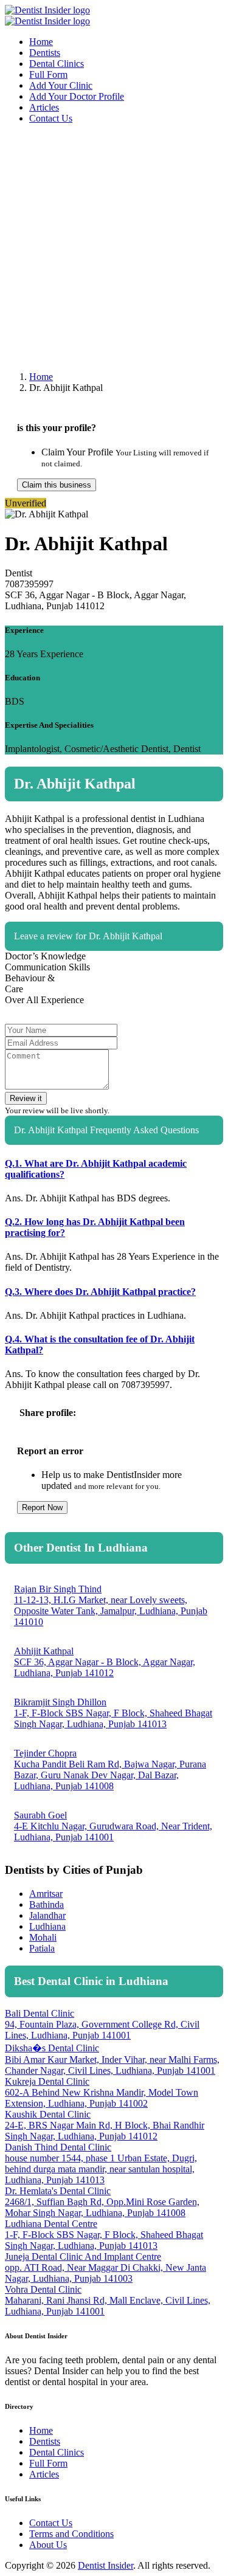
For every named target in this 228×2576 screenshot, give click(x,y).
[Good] (199, 971)
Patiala (42, 1948)
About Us (48, 2545)
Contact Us (51, 118)
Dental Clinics (57, 64)
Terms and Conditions (71, 2534)
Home (41, 42)
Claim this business (57, 485)
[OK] (184, 971)
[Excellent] (215, 971)
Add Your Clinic (61, 85)
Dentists (45, 53)
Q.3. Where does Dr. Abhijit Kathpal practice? (100, 1292)
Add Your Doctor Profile (77, 96)
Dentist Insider (105, 2565)
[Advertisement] (114, 248)
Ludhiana (47, 1926)
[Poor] (168, 971)
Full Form (48, 74)
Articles (44, 107)
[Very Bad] (152, 971)
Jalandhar (47, 1915)
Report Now (42, 1507)
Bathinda (47, 1904)
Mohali (43, 1937)
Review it (26, 1098)
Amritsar (46, 1894)
